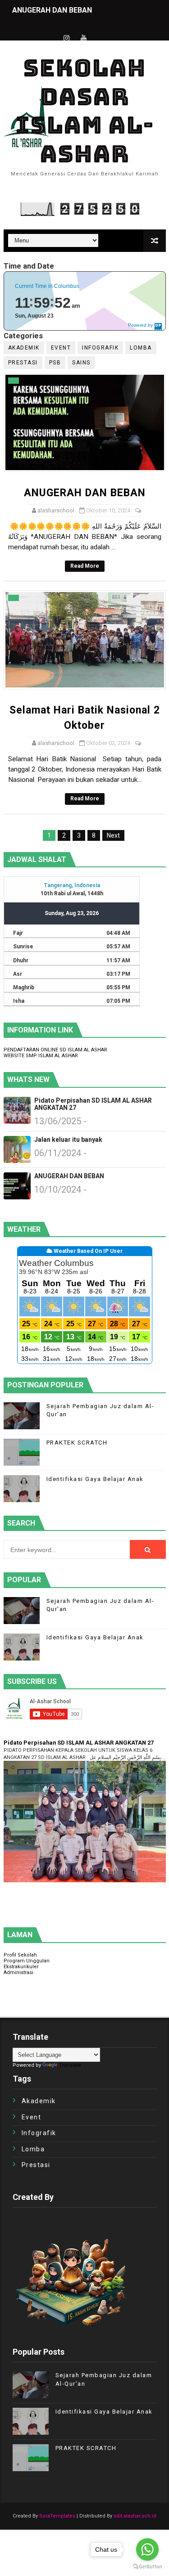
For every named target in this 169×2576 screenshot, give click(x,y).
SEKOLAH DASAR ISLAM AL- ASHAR (84, 111)
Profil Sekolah (20, 1955)
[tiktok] (100, 30)
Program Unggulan (27, 1961)
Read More (85, 566)
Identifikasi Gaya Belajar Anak (95, 1479)
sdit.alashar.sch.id (135, 2516)
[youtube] (83, 38)
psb (55, 363)
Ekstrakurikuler (21, 1967)
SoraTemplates (57, 2516)
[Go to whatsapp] (147, 2549)
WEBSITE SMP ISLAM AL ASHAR (41, 1056)
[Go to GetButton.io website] (147, 2567)
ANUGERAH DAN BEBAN (52, 10)
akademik (24, 348)
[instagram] (66, 38)
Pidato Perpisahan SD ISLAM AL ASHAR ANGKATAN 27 (93, 1104)
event (61, 348)
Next (113, 835)
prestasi (23, 363)
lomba (141, 348)
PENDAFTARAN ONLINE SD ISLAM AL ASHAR (55, 1050)
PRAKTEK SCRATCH (77, 1443)
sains (81, 363)
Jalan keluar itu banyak (68, 1140)
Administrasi (18, 1972)
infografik (100, 348)
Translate (70, 2065)
